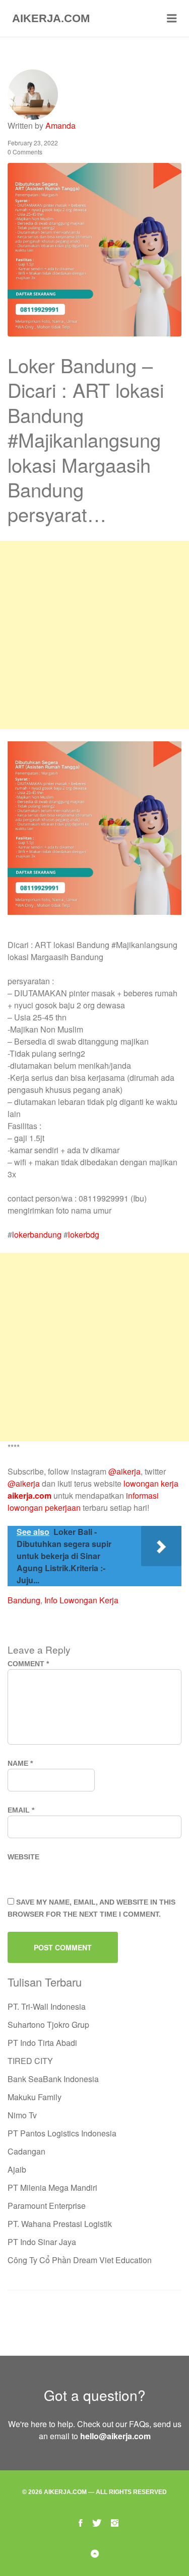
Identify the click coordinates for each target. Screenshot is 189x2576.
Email (21, 1810)
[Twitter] (97, 2522)
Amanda (60, 125)
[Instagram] (115, 2522)
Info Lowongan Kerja (81, 1600)
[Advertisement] (94, 635)
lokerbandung (37, 1234)
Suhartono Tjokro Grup (48, 2025)
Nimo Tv (22, 2115)
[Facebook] (81, 2522)
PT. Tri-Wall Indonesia (47, 2006)
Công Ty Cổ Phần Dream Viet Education (80, 2260)
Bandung (24, 1600)
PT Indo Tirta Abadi (42, 2043)
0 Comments (25, 152)
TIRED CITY (30, 2061)
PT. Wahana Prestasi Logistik (60, 2224)
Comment (28, 1664)
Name (20, 1763)
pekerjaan (63, 1508)
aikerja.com (29, 1495)
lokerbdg (84, 1234)
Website (23, 1857)
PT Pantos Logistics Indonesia (62, 2133)
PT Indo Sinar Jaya (42, 2242)
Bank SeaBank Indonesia (53, 2079)
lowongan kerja (151, 1483)
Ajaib (17, 2169)
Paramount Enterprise (47, 2206)
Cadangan (26, 2151)
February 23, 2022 (33, 143)
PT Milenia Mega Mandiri (52, 2187)
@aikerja (124, 1471)
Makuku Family (35, 2097)
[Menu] (172, 19)
